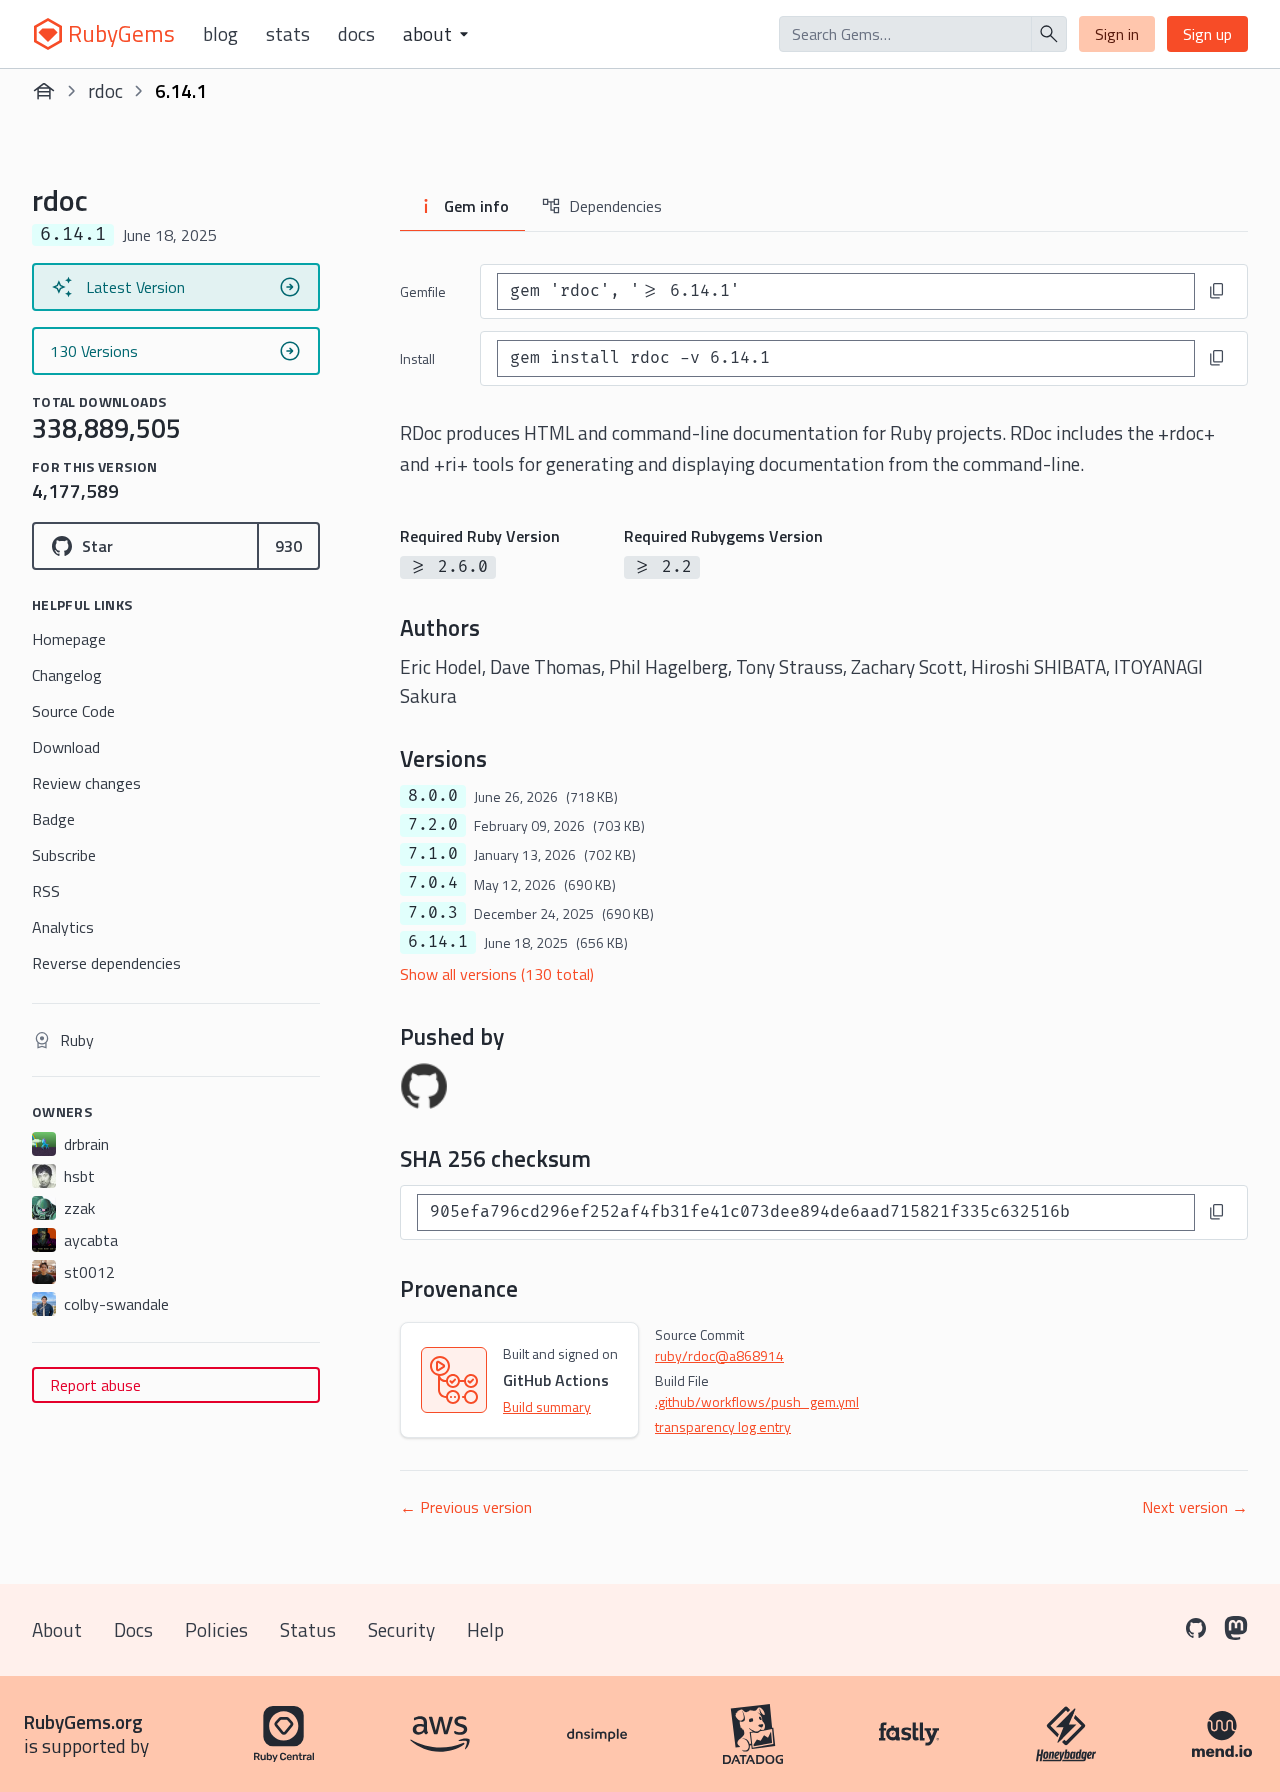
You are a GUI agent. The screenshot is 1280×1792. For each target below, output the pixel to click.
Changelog (67, 675)
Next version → (1195, 1507)
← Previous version (466, 1507)
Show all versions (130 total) (497, 974)
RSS (46, 891)
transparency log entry (723, 1426)
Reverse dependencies (106, 963)
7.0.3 (433, 913)
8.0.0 (433, 796)
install (417, 358)
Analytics (63, 927)
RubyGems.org (83, 1721)
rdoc (105, 90)
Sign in (1117, 34)
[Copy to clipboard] (1217, 291)
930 (288, 546)
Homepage (69, 639)
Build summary (547, 1406)
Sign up (1207, 34)
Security (401, 1629)
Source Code (73, 711)
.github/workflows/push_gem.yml (757, 1401)
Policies (216, 1629)
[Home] (44, 91)
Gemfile (423, 291)
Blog (220, 34)
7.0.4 (433, 883)
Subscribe (64, 855)
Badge (53, 819)
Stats (288, 34)
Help (485, 1629)
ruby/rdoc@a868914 (719, 1355)
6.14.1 (438, 942)
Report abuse (95, 1385)
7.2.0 (433, 825)
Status (308, 1629)
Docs (356, 34)
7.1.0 (433, 854)
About (57, 1629)
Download (66, 747)
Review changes (86, 783)
